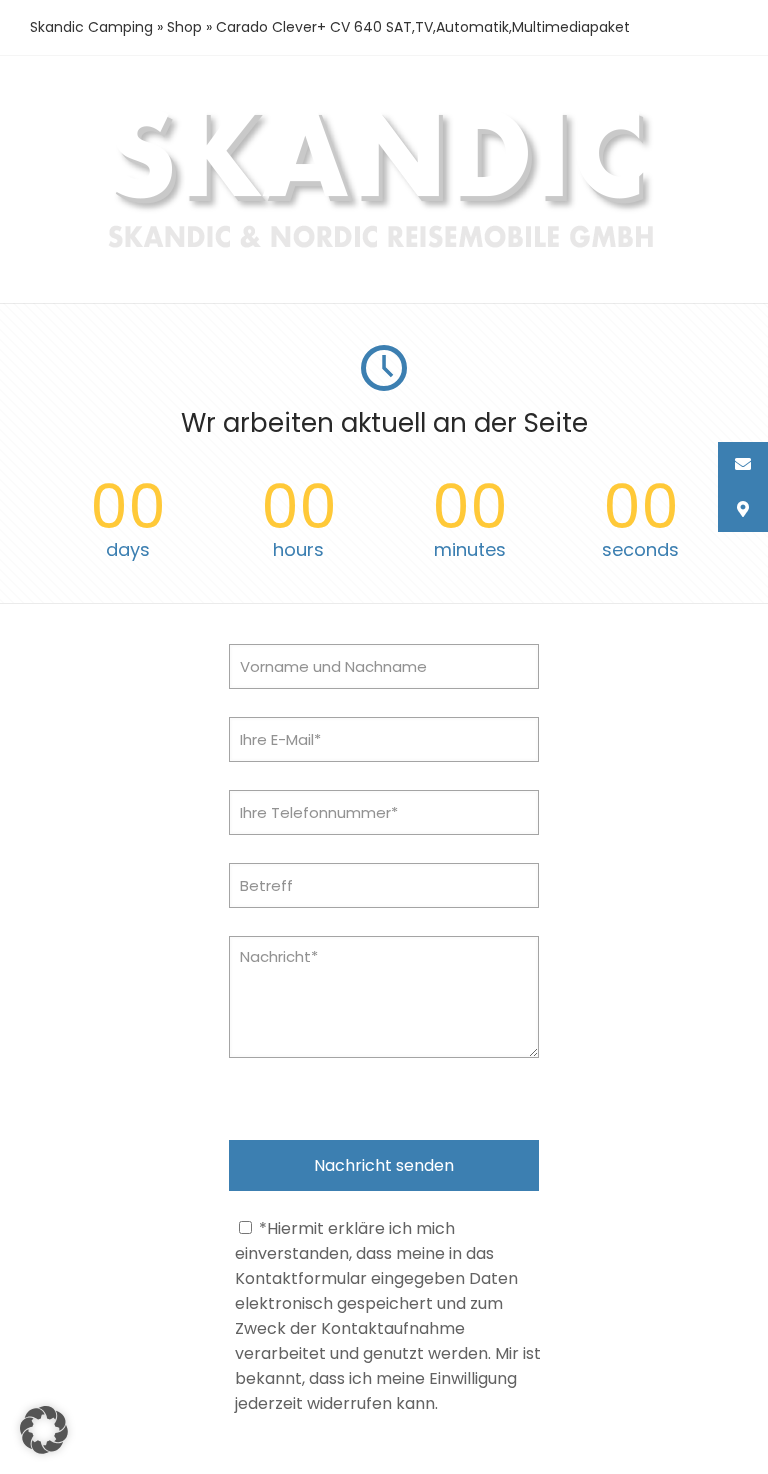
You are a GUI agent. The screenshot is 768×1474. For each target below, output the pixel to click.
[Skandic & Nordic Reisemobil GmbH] (384, 250)
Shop (184, 27)
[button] (44, 1430)
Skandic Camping (91, 27)
